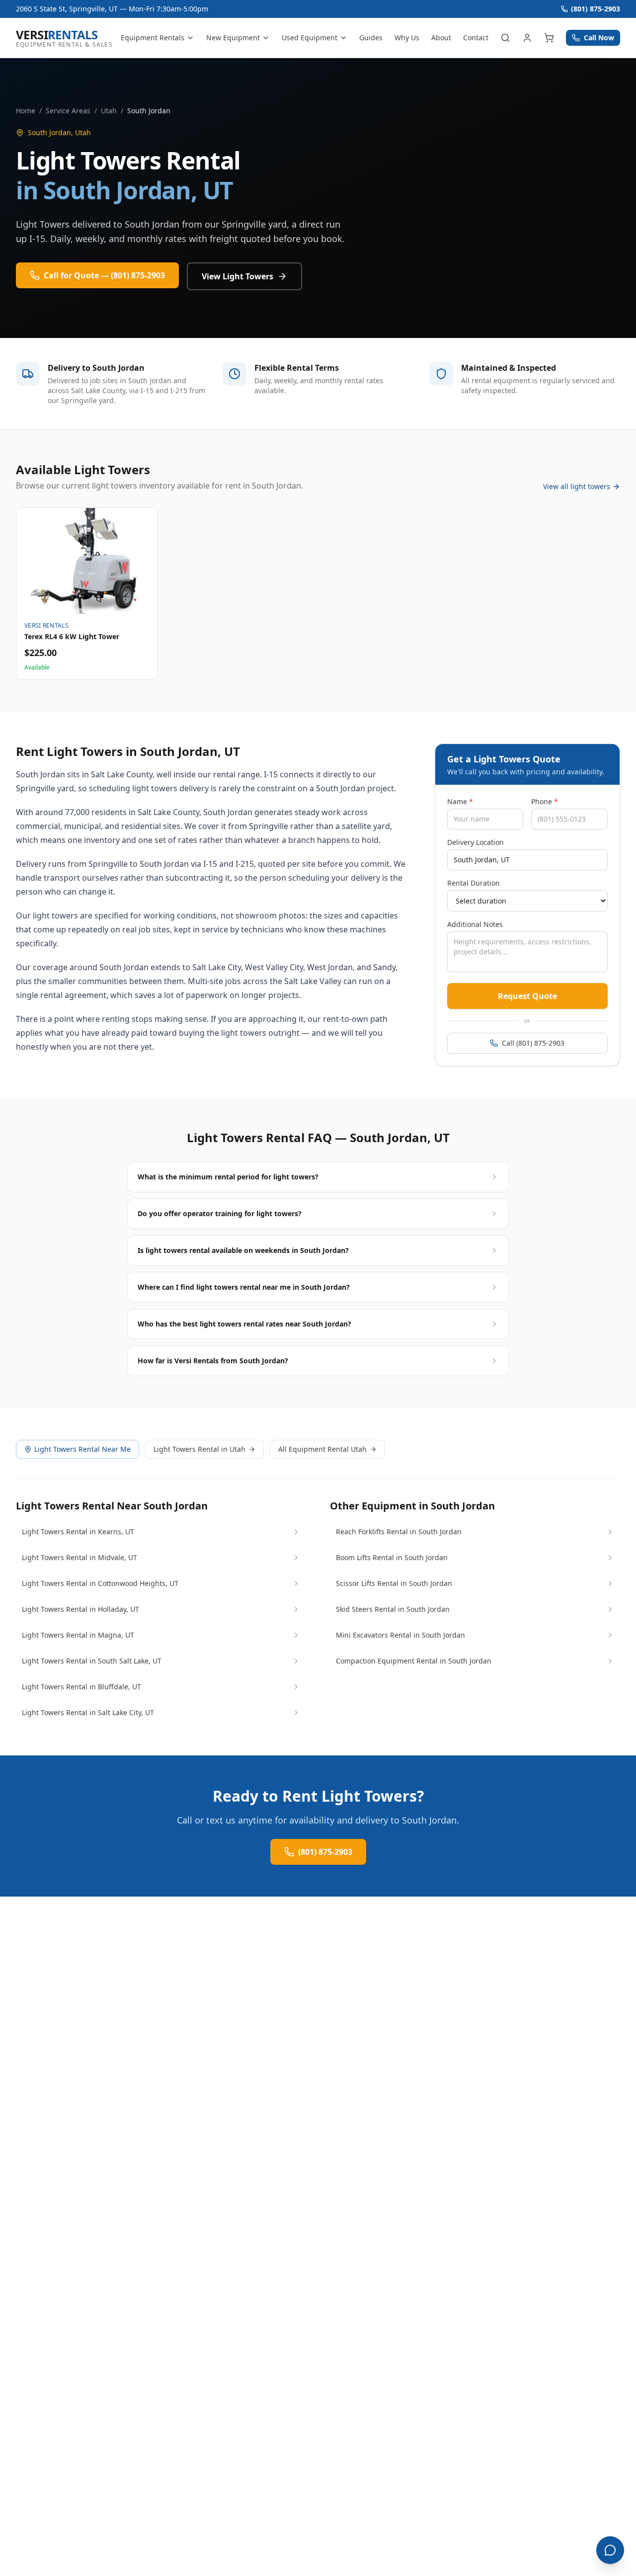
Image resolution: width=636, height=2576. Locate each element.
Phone (545, 801)
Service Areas (68, 111)
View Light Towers (238, 276)
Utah (109, 111)
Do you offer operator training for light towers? (220, 1213)
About (441, 38)
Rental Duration (474, 883)
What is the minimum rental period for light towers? (228, 1177)
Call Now (599, 38)
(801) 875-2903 (596, 9)
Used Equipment (310, 38)
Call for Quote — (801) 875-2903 (104, 275)
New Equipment (233, 38)
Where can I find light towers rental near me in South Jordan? (244, 1287)
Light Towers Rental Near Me (82, 1449)
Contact (476, 38)
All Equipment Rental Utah (322, 1449)
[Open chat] (610, 2550)
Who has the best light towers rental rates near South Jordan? (244, 1324)
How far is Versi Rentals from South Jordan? (213, 1361)
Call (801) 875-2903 (533, 1043)
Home (26, 111)
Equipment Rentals (153, 38)
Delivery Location (476, 842)
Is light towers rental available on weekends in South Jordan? (243, 1250)
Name (460, 801)
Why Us (407, 38)
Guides (371, 38)
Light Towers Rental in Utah (199, 1449)
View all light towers (577, 486)
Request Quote (527, 996)
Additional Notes (475, 924)
